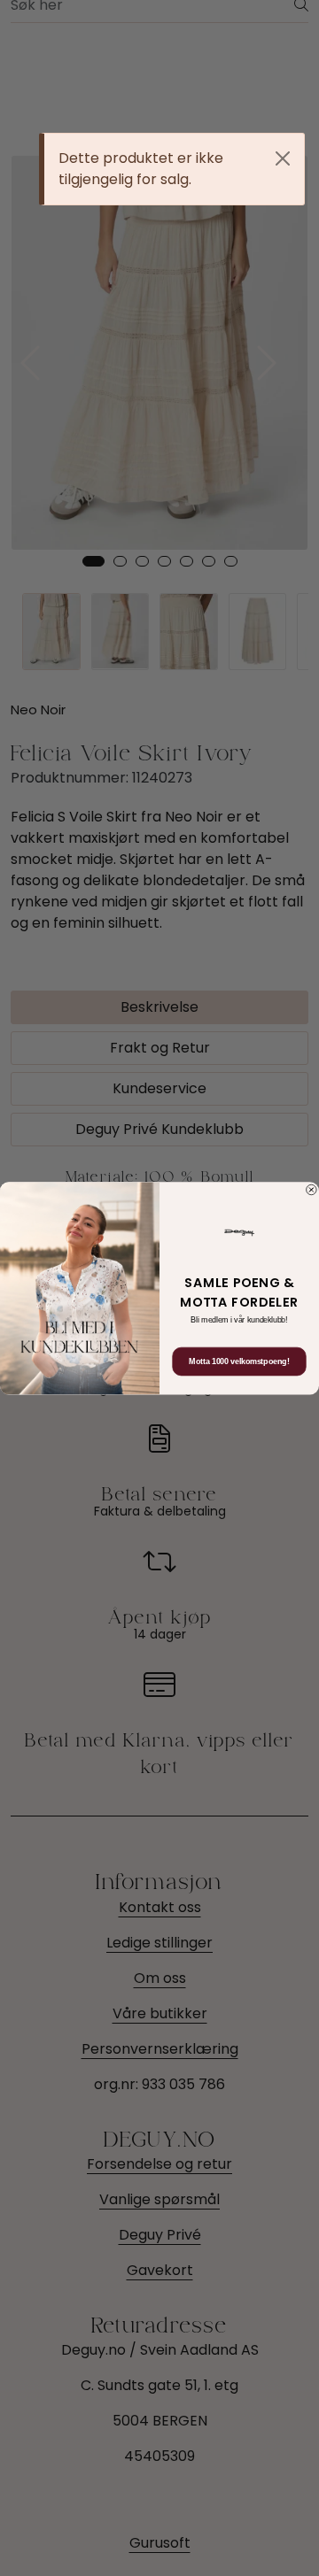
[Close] (283, 158)
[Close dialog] (312, 1190)
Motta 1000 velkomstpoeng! (239, 1361)
